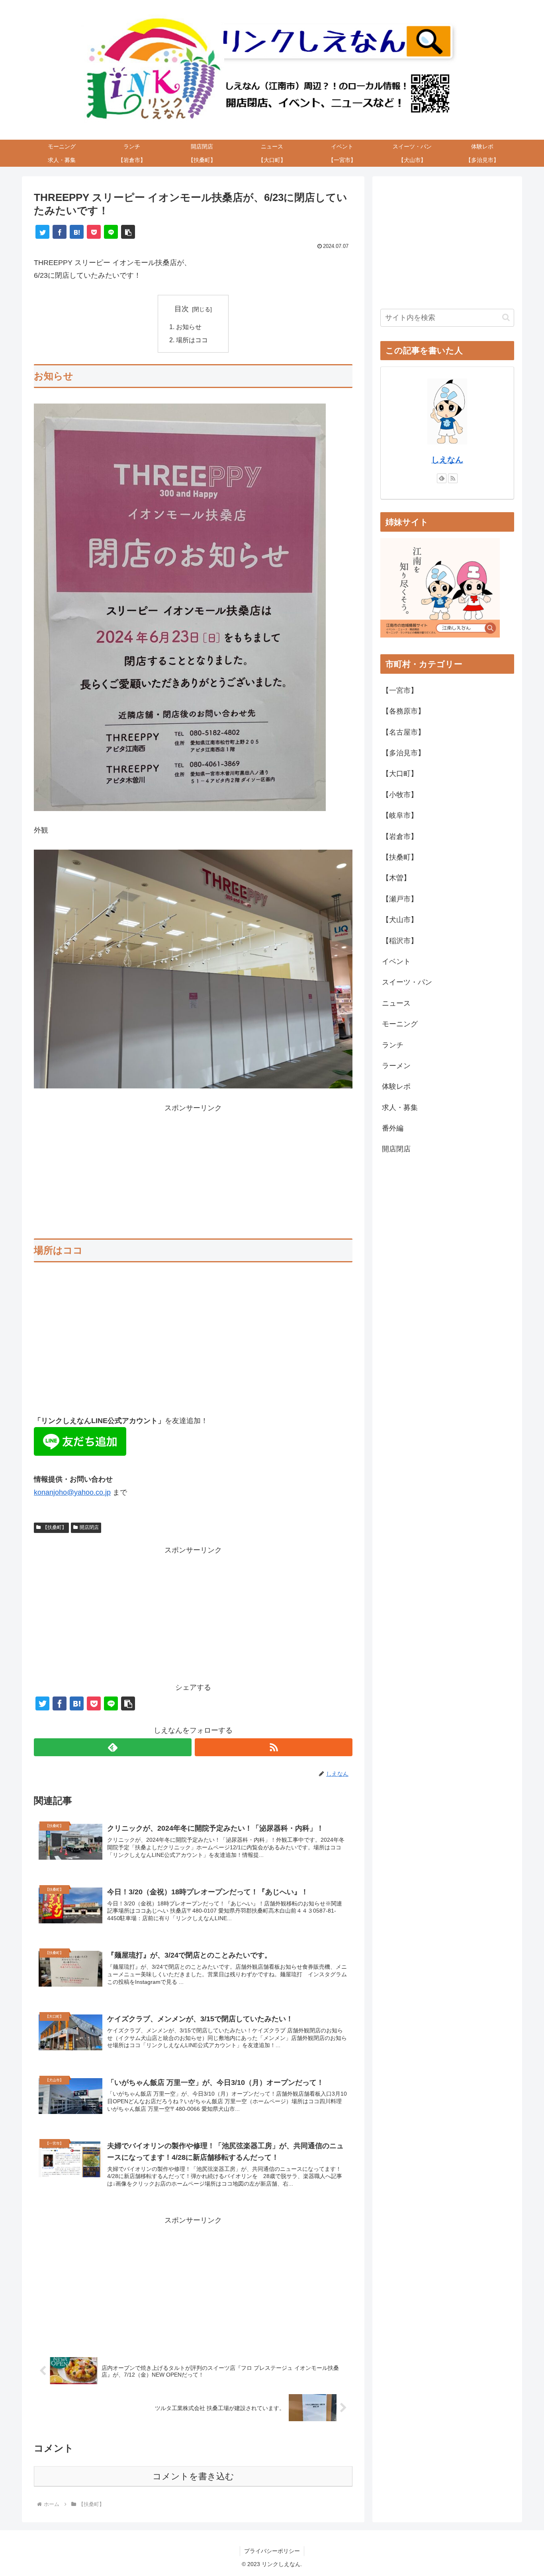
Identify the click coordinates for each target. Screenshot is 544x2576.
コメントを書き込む (193, 2476)
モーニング (400, 1024)
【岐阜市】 (400, 815)
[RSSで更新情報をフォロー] (274, 1747)
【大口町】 (400, 774)
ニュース (396, 1003)
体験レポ (396, 1086)
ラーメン (396, 1066)
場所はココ (192, 340)
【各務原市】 (403, 711)
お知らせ (189, 327)
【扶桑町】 (55, 1527)
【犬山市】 (400, 920)
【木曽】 (396, 878)
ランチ (393, 1045)
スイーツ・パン (407, 982)
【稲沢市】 (400, 941)
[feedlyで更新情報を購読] (113, 1747)
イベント (396, 961)
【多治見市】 (403, 753)
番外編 (393, 1128)
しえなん (447, 460)
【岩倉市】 (400, 837)
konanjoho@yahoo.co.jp (72, 1492)
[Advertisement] (193, 1170)
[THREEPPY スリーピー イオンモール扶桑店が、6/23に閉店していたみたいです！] (77, 232)
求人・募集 (400, 1108)
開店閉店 (89, 1527)
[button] (128, 232)
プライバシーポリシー (272, 2551)
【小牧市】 (400, 795)
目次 (182, 309)
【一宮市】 (400, 690)
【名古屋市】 (403, 732)
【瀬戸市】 (400, 899)
